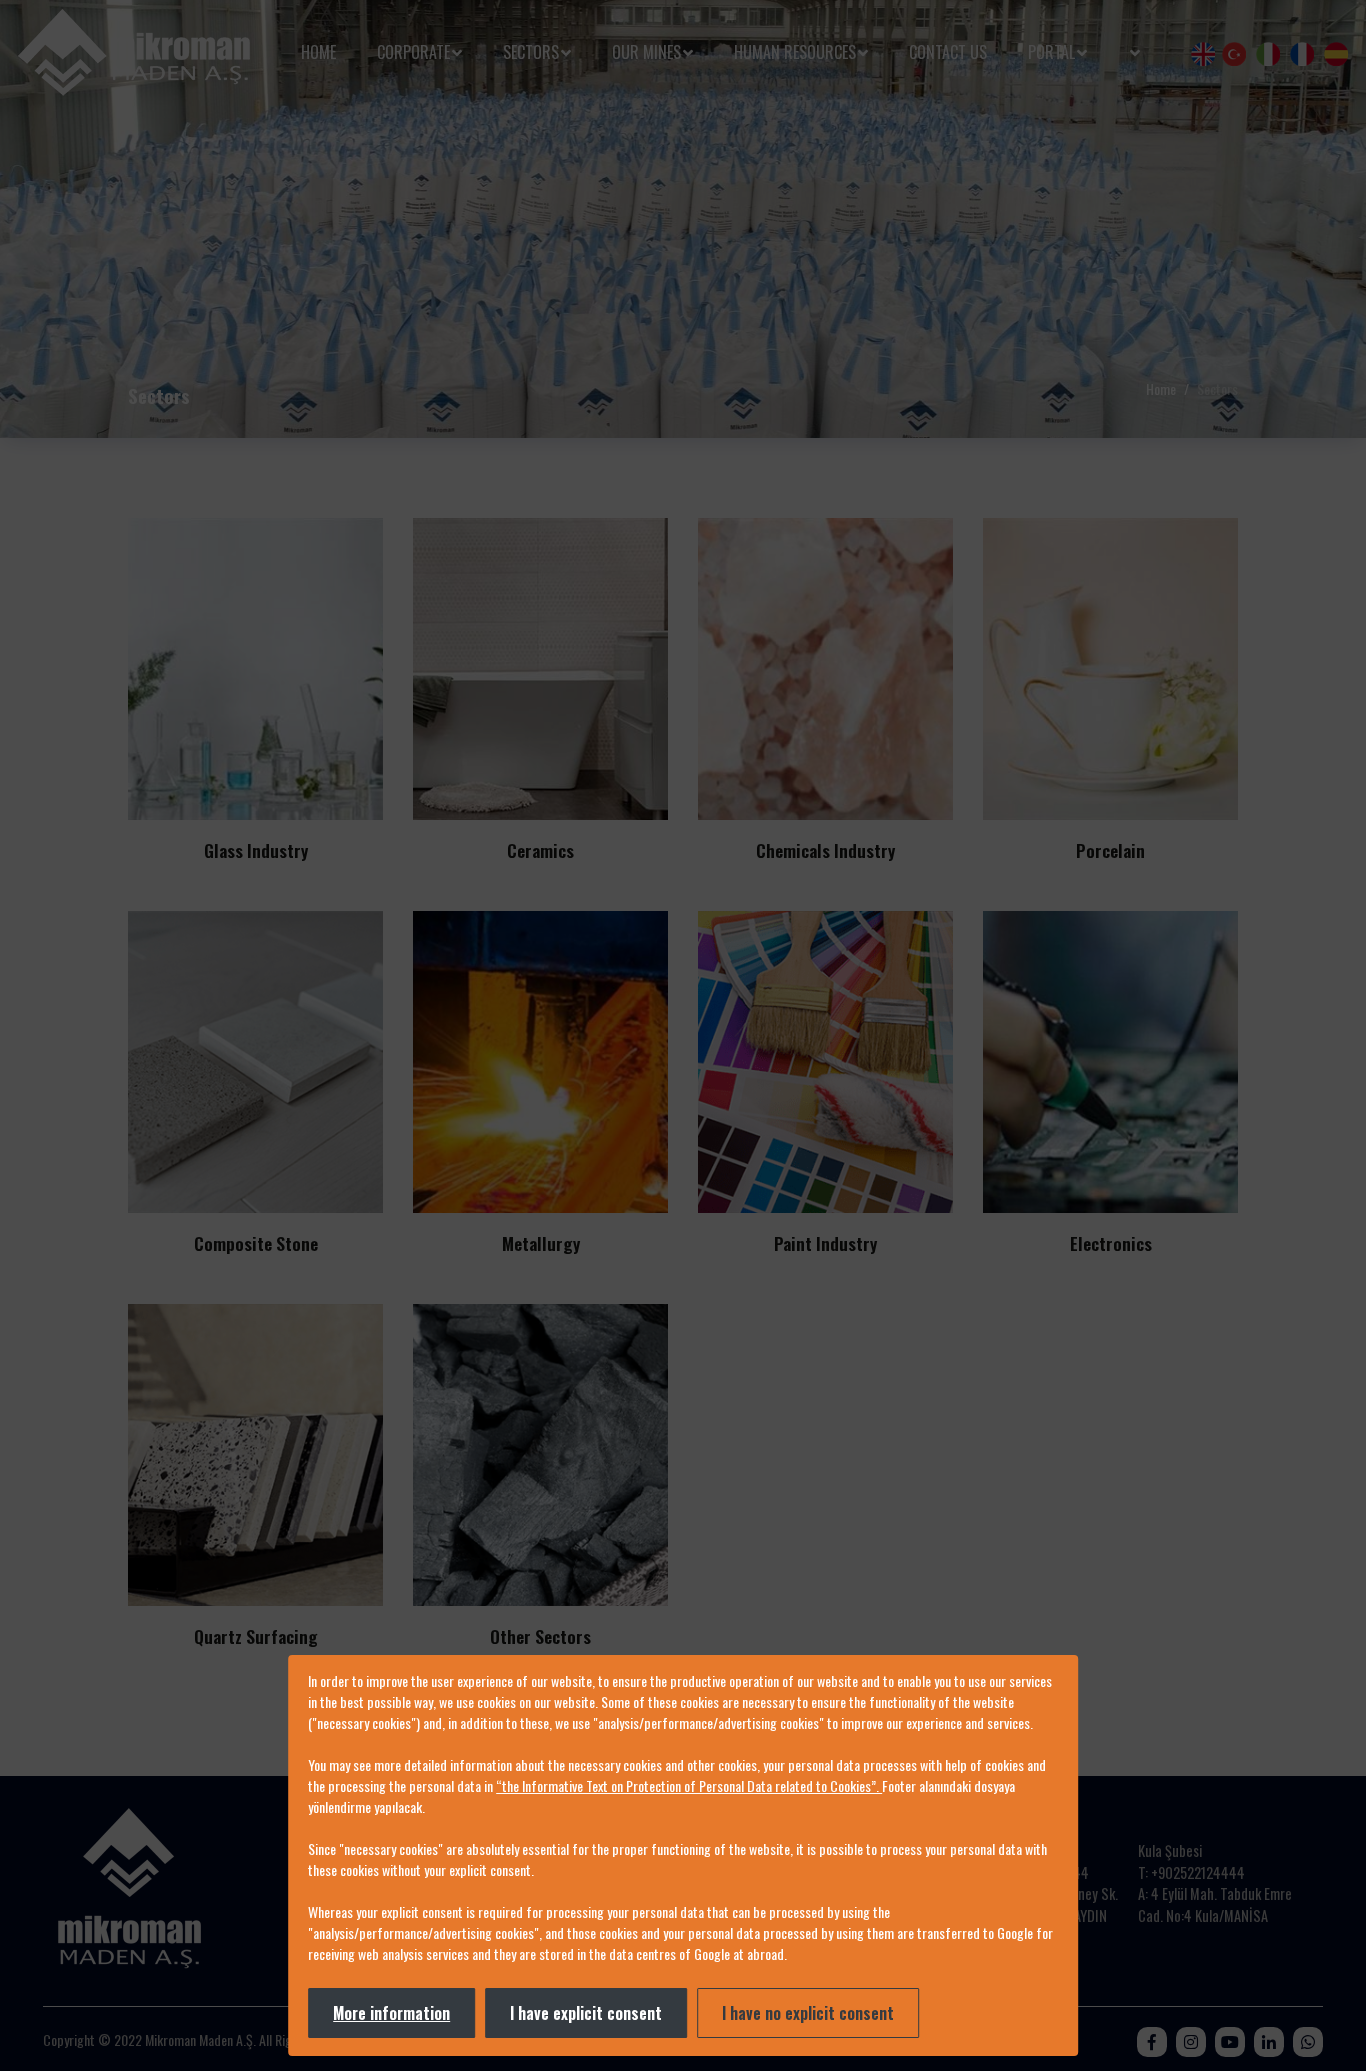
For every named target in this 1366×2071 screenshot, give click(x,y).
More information (391, 2013)
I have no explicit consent (808, 2013)
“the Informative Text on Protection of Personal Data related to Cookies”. (689, 1785)
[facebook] (1152, 2041)
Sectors (531, 52)
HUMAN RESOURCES (795, 52)
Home (318, 52)
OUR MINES (646, 52)
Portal (1051, 52)
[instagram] (1191, 2041)
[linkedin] (1269, 2041)
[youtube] (1230, 2041)
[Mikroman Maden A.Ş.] (134, 52)
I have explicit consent (586, 2013)
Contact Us (948, 52)
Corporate (413, 52)
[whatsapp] (1308, 2041)
